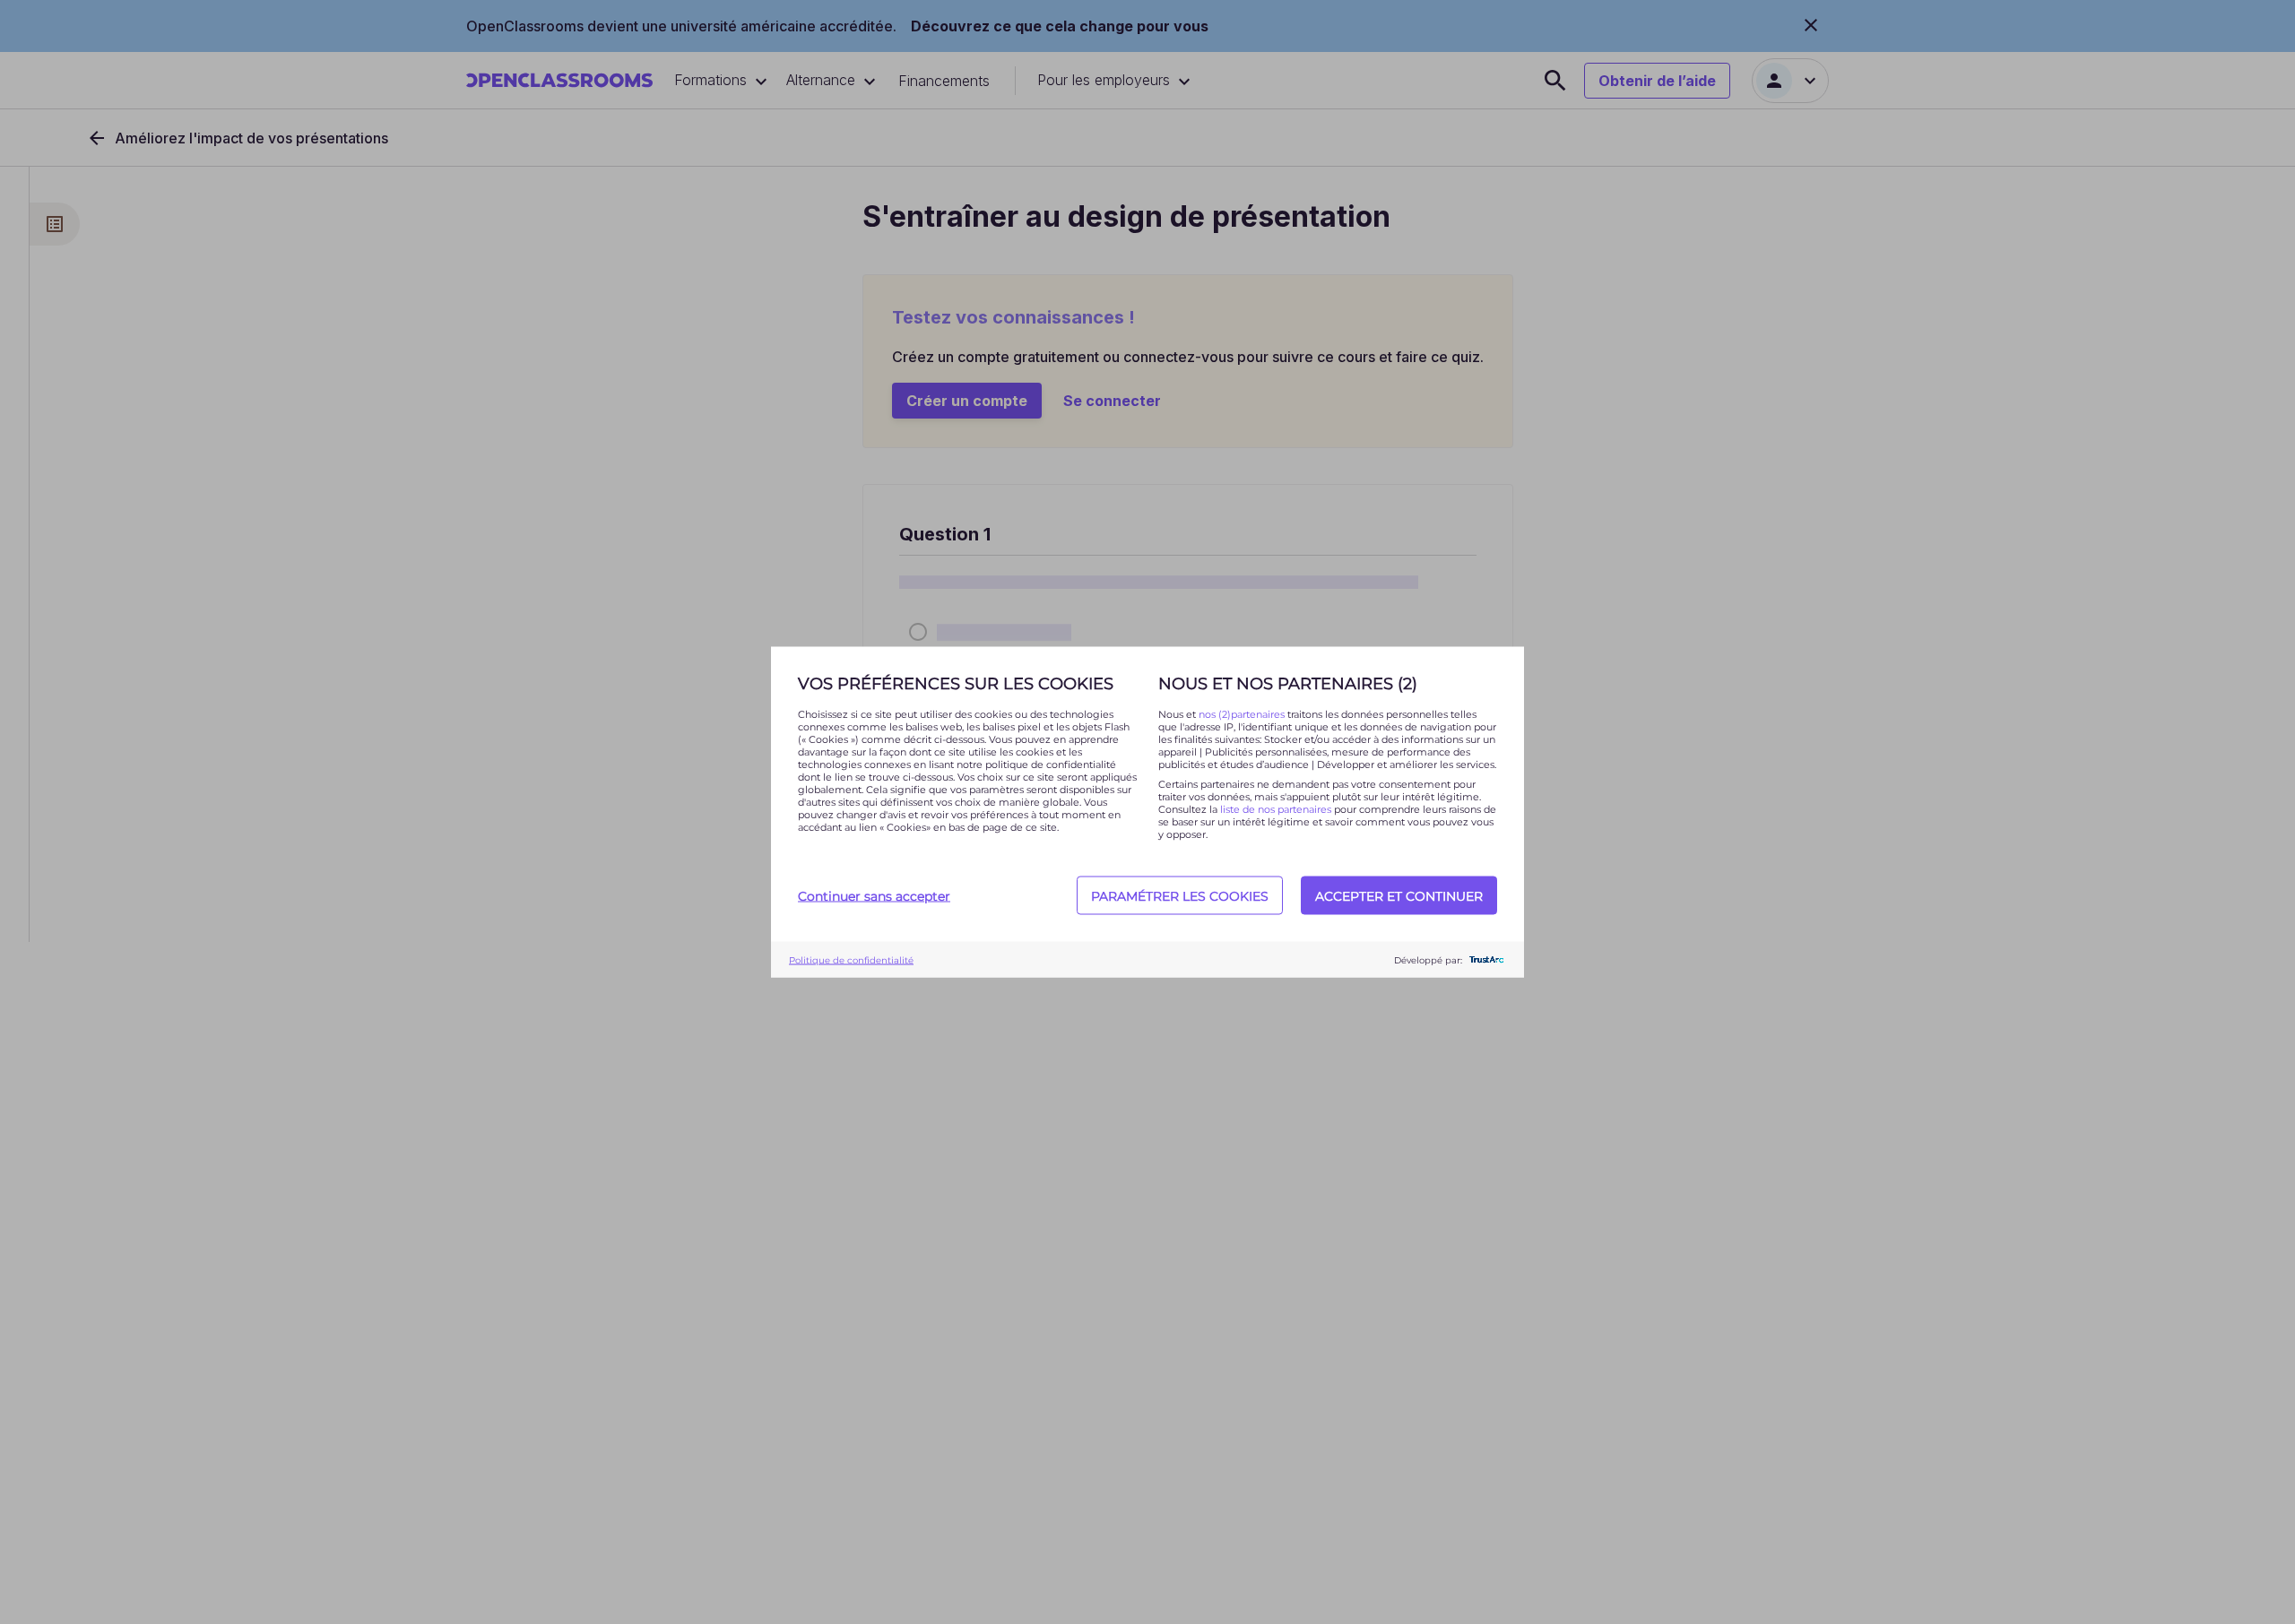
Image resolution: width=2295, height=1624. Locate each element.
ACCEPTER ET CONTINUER (1399, 895)
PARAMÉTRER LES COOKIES (1180, 895)
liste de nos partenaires (1276, 809)
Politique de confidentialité (851, 959)
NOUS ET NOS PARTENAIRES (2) (1288, 684)
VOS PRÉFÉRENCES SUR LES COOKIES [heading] (956, 684)
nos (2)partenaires (1243, 714)
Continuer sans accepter (874, 895)
